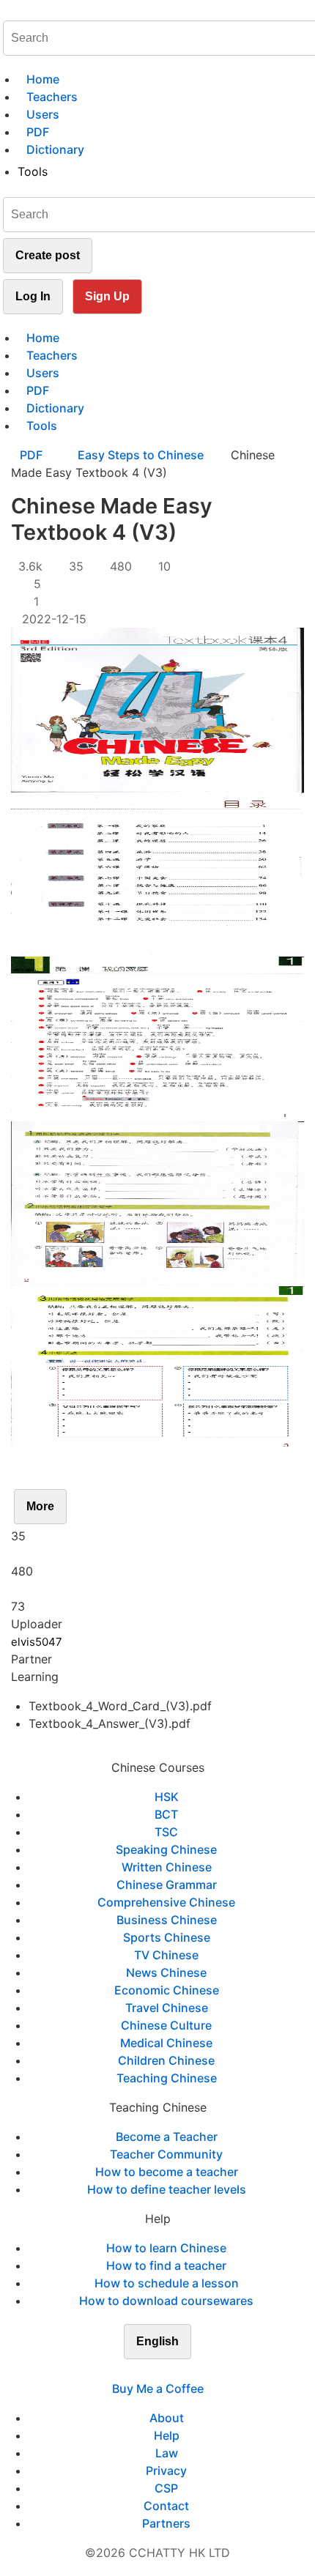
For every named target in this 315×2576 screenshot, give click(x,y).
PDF (33, 455)
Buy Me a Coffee (158, 2388)
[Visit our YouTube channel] (184, 2371)
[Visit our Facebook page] (131, 2371)
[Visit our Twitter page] (149, 2371)
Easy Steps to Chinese (141, 455)
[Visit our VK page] (166, 2371)
